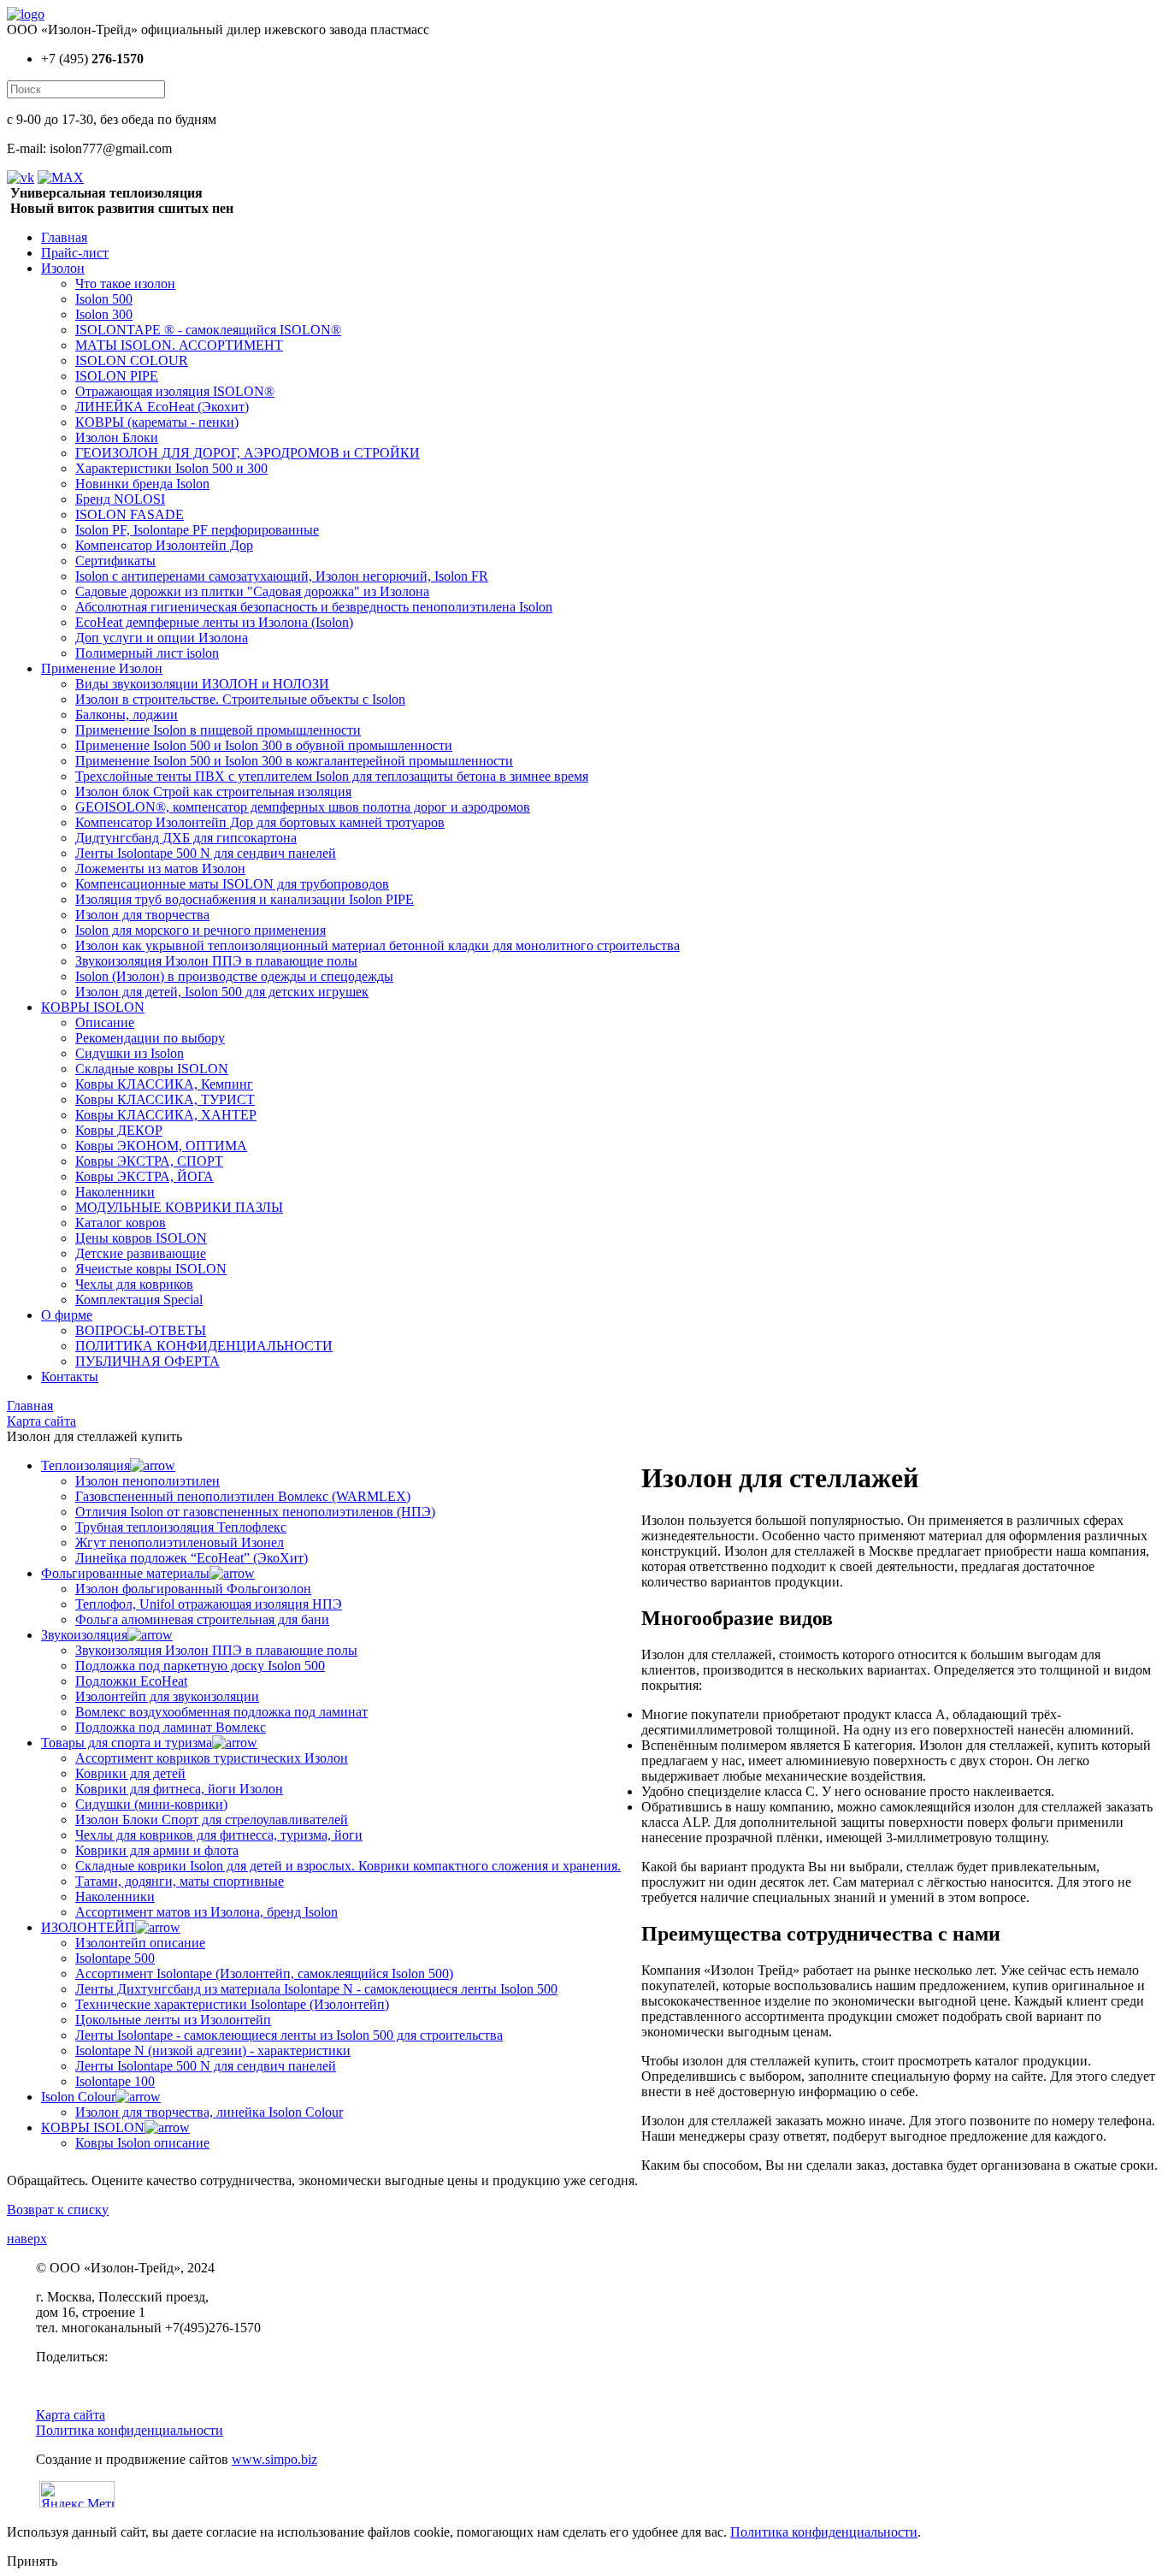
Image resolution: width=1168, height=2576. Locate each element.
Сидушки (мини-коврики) (151, 1804)
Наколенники (115, 1192)
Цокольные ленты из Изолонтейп (173, 2020)
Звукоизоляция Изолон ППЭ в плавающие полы (216, 961)
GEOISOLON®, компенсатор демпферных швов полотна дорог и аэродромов (303, 807)
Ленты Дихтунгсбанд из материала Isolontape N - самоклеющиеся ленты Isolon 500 (316, 1989)
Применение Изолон (102, 668)
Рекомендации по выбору (150, 1038)
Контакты (70, 1377)
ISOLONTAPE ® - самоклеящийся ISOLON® (208, 330)
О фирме (67, 1315)
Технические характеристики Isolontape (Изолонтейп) (232, 2004)
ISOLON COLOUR (132, 360)
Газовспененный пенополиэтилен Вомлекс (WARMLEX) (243, 1496)
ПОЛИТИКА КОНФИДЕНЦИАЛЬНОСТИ (204, 1346)
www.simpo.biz (274, 2459)
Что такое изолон (125, 284)
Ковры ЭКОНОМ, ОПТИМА (161, 1146)
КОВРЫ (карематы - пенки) (157, 422)
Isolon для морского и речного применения (201, 930)
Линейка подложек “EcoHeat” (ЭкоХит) (192, 1558)
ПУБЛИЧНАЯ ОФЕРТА (147, 1361)
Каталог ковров (121, 1223)
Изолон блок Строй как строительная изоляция (213, 792)
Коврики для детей (130, 1773)
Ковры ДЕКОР (119, 1130)
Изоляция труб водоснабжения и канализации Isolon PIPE (245, 899)
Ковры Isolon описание (142, 2143)
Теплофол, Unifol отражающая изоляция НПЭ (209, 1604)
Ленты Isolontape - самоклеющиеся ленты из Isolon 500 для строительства (289, 2035)
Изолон (63, 268)
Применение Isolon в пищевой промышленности (218, 730)
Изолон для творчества (142, 915)
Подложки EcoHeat (131, 1681)
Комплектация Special (139, 1300)
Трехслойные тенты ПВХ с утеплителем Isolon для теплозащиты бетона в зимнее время (332, 776)
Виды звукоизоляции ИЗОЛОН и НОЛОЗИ (202, 684)
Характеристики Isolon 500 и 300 (171, 468)
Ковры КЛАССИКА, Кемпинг (164, 1084)
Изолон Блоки (117, 437)
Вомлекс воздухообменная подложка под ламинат (221, 1712)
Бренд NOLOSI (120, 499)
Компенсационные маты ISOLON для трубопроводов (232, 884)
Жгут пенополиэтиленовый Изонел (180, 1542)
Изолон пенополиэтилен (147, 1481)
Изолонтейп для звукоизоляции (167, 1696)
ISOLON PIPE (117, 376)
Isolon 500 (104, 299)
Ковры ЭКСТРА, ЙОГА (145, 1176)
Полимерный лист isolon (147, 653)
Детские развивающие (141, 1253)
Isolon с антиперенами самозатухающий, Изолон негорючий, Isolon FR (282, 576)
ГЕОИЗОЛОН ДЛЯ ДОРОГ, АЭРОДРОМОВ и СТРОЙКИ (248, 453)
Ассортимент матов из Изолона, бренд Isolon (206, 1912)
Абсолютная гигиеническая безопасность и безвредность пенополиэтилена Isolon (314, 607)
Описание (105, 1022)
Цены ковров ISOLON (141, 1238)
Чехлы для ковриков (134, 1284)
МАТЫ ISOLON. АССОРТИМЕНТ (179, 345)
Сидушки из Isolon (130, 1053)
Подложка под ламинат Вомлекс (171, 1727)
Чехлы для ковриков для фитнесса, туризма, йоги (219, 1835)
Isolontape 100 (115, 2081)
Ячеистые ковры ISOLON (151, 1269)
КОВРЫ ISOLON (93, 1007)
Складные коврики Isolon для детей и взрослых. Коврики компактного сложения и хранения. (348, 1866)
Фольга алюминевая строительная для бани (202, 1619)
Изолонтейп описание (140, 1943)
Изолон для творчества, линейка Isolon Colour (209, 2112)
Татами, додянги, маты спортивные (180, 1881)
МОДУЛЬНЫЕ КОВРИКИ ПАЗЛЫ (179, 1207)
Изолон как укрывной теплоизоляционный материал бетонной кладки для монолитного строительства (378, 945)
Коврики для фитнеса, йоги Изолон (179, 1789)
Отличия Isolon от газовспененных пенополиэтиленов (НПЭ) (255, 1512)
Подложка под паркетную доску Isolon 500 (200, 1666)
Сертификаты (115, 561)
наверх (27, 2239)
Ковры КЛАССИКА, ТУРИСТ (165, 1099)
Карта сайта (71, 2415)
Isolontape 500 (115, 1958)
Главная (64, 237)
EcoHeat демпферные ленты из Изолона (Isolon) (214, 622)
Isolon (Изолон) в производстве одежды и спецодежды (234, 976)
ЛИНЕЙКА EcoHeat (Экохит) (162, 407)
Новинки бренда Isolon (142, 484)
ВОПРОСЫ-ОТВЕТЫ (141, 1330)
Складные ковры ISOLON (152, 1069)
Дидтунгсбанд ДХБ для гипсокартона (186, 838)
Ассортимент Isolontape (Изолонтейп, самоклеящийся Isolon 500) (264, 1973)
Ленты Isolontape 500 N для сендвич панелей (206, 853)
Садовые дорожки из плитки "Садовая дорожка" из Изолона (252, 591)
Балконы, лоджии (127, 715)
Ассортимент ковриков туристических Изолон (212, 1758)
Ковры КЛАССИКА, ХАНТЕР (166, 1115)
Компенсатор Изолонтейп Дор (164, 545)
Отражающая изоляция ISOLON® (175, 391)
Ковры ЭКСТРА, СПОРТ (149, 1161)
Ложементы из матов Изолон (160, 869)
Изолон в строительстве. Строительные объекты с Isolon (240, 699)
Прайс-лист (75, 253)
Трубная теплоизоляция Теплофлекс (181, 1527)
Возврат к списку (58, 2210)
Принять (32, 2561)
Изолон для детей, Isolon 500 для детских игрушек (222, 992)
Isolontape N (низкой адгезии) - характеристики (213, 2050)
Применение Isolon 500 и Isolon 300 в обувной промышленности (264, 745)
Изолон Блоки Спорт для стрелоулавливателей (212, 1820)
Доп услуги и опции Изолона (162, 638)
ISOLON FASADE (130, 514)
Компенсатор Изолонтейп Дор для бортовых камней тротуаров (260, 822)
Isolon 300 (104, 314)
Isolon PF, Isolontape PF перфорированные (197, 530)
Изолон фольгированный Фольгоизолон (193, 1589)
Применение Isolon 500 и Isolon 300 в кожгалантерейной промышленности (294, 761)
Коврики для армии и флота (157, 1850)
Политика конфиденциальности (130, 2430)
